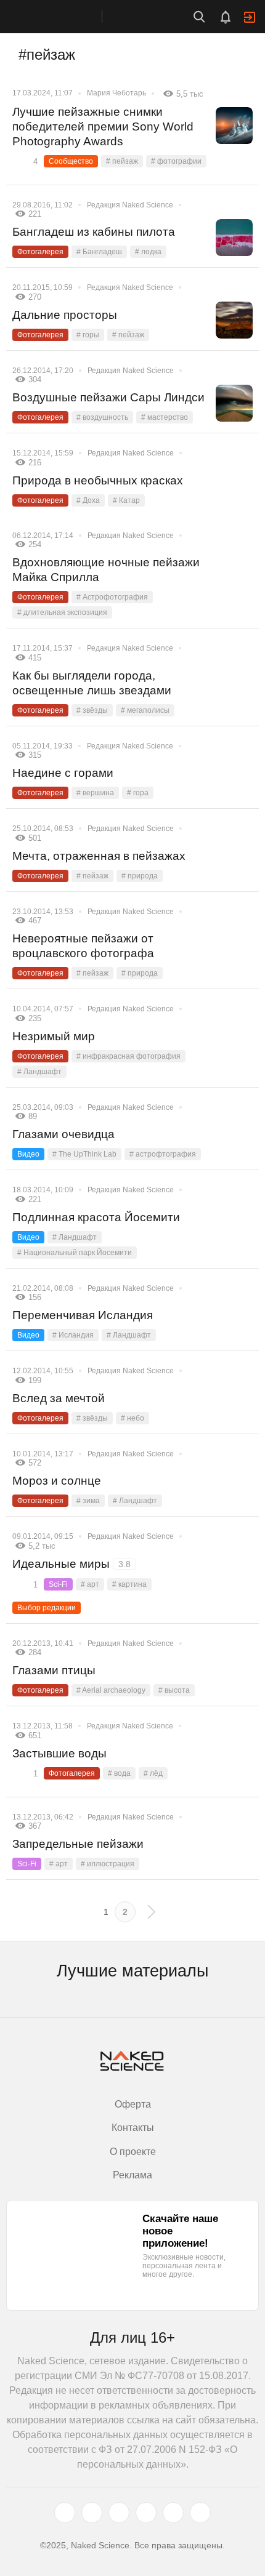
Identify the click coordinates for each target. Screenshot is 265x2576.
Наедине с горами (63, 773)
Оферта (133, 2104)
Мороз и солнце (57, 1481)
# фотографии (176, 161)
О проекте (133, 2152)
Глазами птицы (54, 1670)
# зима (88, 1501)
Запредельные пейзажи (78, 1844)
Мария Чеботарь (116, 93)
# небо (132, 1418)
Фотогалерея (40, 252)
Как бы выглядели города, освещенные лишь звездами (92, 683)
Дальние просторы (65, 315)
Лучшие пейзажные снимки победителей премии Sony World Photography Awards (103, 126)
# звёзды (92, 710)
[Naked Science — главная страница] (63, 17)
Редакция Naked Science (130, 205)
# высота (174, 1690)
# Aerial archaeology (111, 1690)
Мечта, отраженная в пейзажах (99, 856)
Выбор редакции (47, 1608)
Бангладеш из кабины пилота (94, 232)
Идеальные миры (71, 1564)
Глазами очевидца (63, 1134)
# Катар (126, 500)
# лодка (148, 252)
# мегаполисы (145, 710)
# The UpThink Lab (84, 1154)
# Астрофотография (112, 597)
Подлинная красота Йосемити (96, 1217)
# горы (88, 335)
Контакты (133, 2128)
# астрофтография (163, 1154)
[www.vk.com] (92, 2513)
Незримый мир (54, 1036)
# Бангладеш (99, 252)
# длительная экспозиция (62, 612)
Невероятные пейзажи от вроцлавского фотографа (83, 946)
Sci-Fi (58, 1584)
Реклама (132, 2175)
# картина (129, 1584)
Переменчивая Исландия (83, 1315)
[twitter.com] (65, 2513)
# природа (140, 876)
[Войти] (250, 17)
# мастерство (165, 417)
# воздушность (102, 417)
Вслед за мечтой (59, 1398)
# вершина (95, 793)
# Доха (88, 500)
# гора (138, 793)
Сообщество (71, 161)
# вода (119, 1773)
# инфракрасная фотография (128, 1056)
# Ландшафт (39, 1072)
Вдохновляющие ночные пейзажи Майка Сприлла (106, 570)
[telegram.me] (173, 2513)
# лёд (153, 1773)
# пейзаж (122, 161)
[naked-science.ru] (200, 2513)
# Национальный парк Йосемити (75, 1253)
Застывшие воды (59, 1753)
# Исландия (73, 1335)
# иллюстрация (108, 1864)
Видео (28, 1154)
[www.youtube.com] (119, 2513)
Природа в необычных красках (98, 480)
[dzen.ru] (146, 2513)
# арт (90, 1584)
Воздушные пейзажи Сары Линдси (108, 397)
